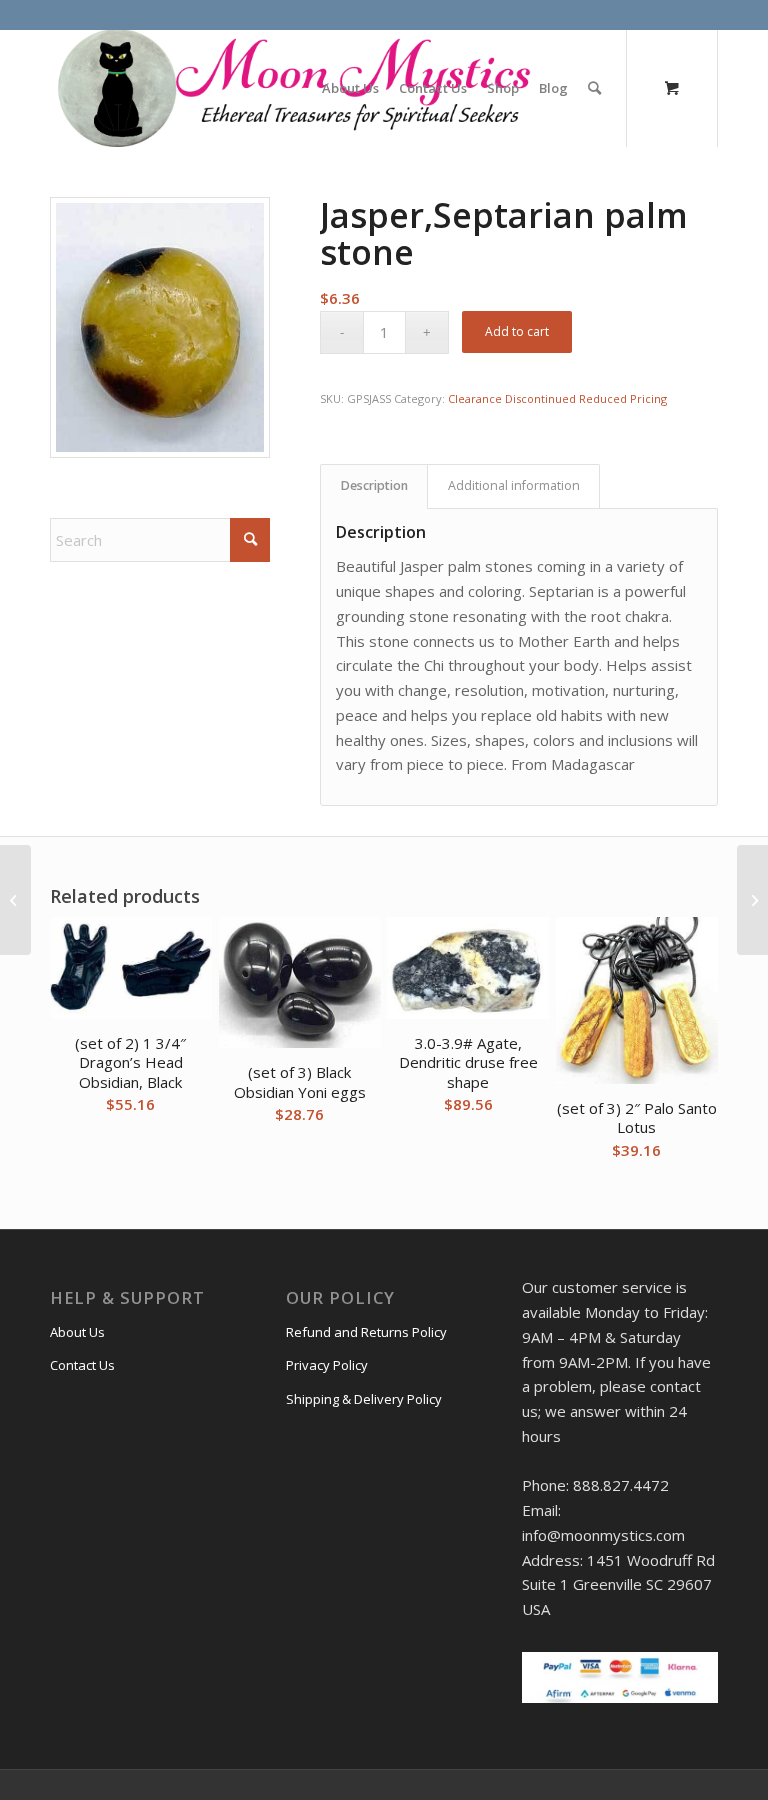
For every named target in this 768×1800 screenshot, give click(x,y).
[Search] (594, 88)
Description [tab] (374, 485)
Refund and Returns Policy (366, 1332)
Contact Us (82, 1365)
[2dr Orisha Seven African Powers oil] (752, 900)
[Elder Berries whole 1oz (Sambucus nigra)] (15, 900)
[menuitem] (350, 88)
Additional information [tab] (514, 485)
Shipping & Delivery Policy (364, 1399)
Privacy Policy (327, 1365)
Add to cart (517, 331)
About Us (77, 1332)
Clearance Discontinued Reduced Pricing (557, 398)
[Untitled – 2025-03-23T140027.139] (292, 88)
